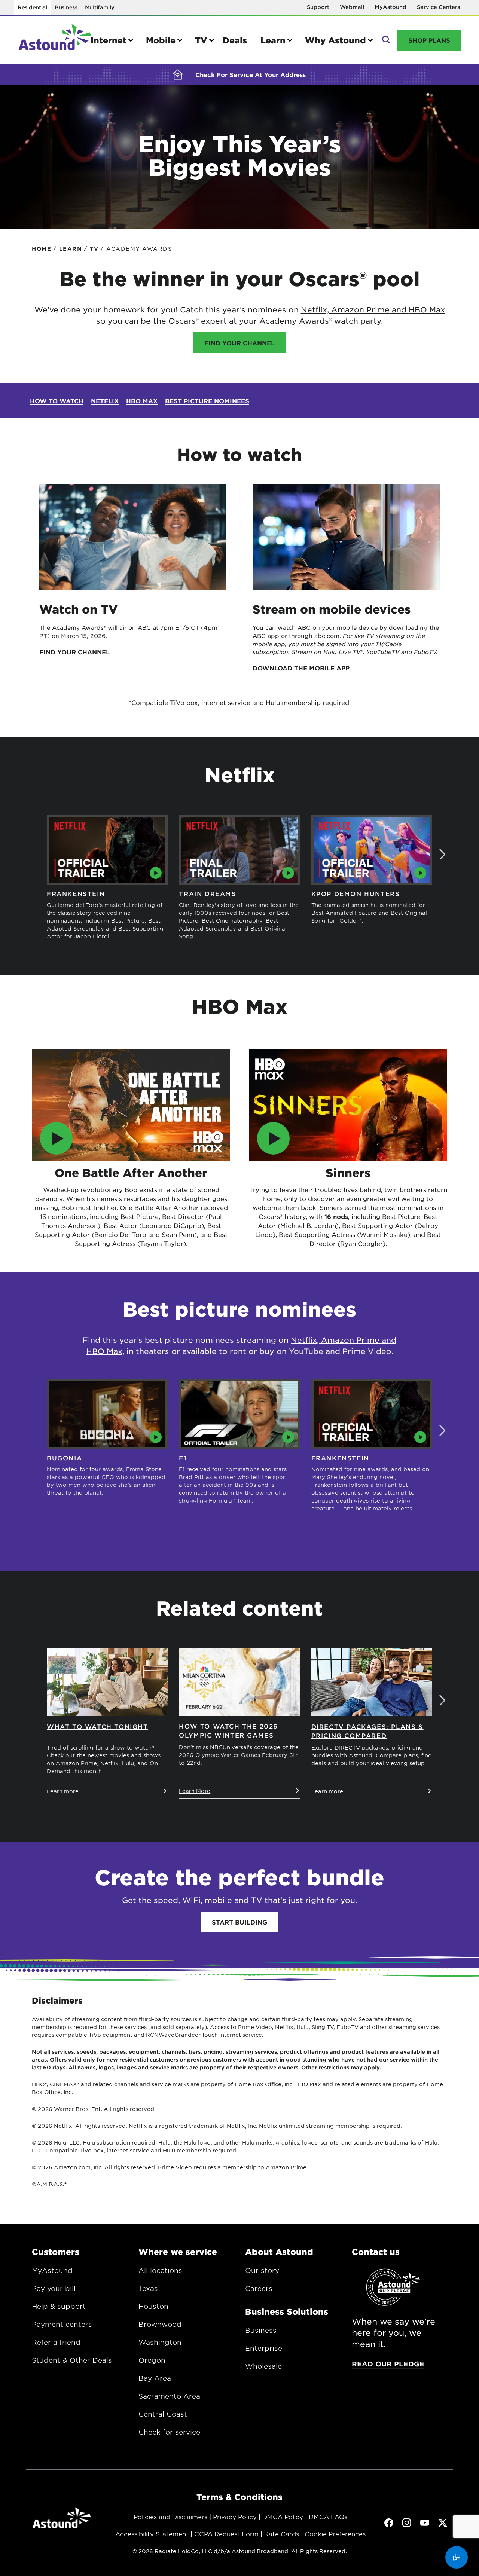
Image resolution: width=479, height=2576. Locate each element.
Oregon (152, 2360)
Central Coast (163, 2414)
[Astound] (55, 40)
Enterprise (264, 2348)
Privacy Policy (235, 2517)
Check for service (169, 2432)
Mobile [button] (161, 40)
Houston (153, 2306)
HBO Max (427, 309)
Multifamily (100, 7)
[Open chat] (457, 2557)
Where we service (178, 2252)
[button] (442, 855)
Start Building (239, 1922)
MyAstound (390, 7)
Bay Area (155, 2378)
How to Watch (57, 401)
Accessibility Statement (152, 2534)
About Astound (279, 2252)
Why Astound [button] (335, 40)
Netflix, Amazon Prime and (355, 309)
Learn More (195, 1791)
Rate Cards (282, 2534)
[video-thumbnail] (131, 1105)
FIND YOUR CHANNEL (239, 343)
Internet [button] (109, 40)
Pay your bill (54, 2288)
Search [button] (385, 40)
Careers (259, 2288)
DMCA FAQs (328, 2517)
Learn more (63, 1791)
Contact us (376, 2252)
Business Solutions (287, 2311)
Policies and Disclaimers (170, 2517)
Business (66, 7)
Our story (262, 2270)
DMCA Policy (283, 2517)
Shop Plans (429, 40)
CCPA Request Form (226, 2534)
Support (318, 7)
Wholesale (263, 2366)
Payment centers (62, 2324)
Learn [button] (273, 40)
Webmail (352, 7)
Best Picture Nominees (207, 401)
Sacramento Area (169, 2396)
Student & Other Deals (72, 2360)
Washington (160, 2342)
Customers (56, 2252)
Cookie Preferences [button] (335, 2534)
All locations (160, 2270)
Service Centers (438, 7)
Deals (235, 40)
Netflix (105, 401)
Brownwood (160, 2324)
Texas (148, 2288)
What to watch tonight (97, 1726)
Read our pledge (388, 2364)
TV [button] (201, 40)
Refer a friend (56, 2342)
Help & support (59, 2306)
